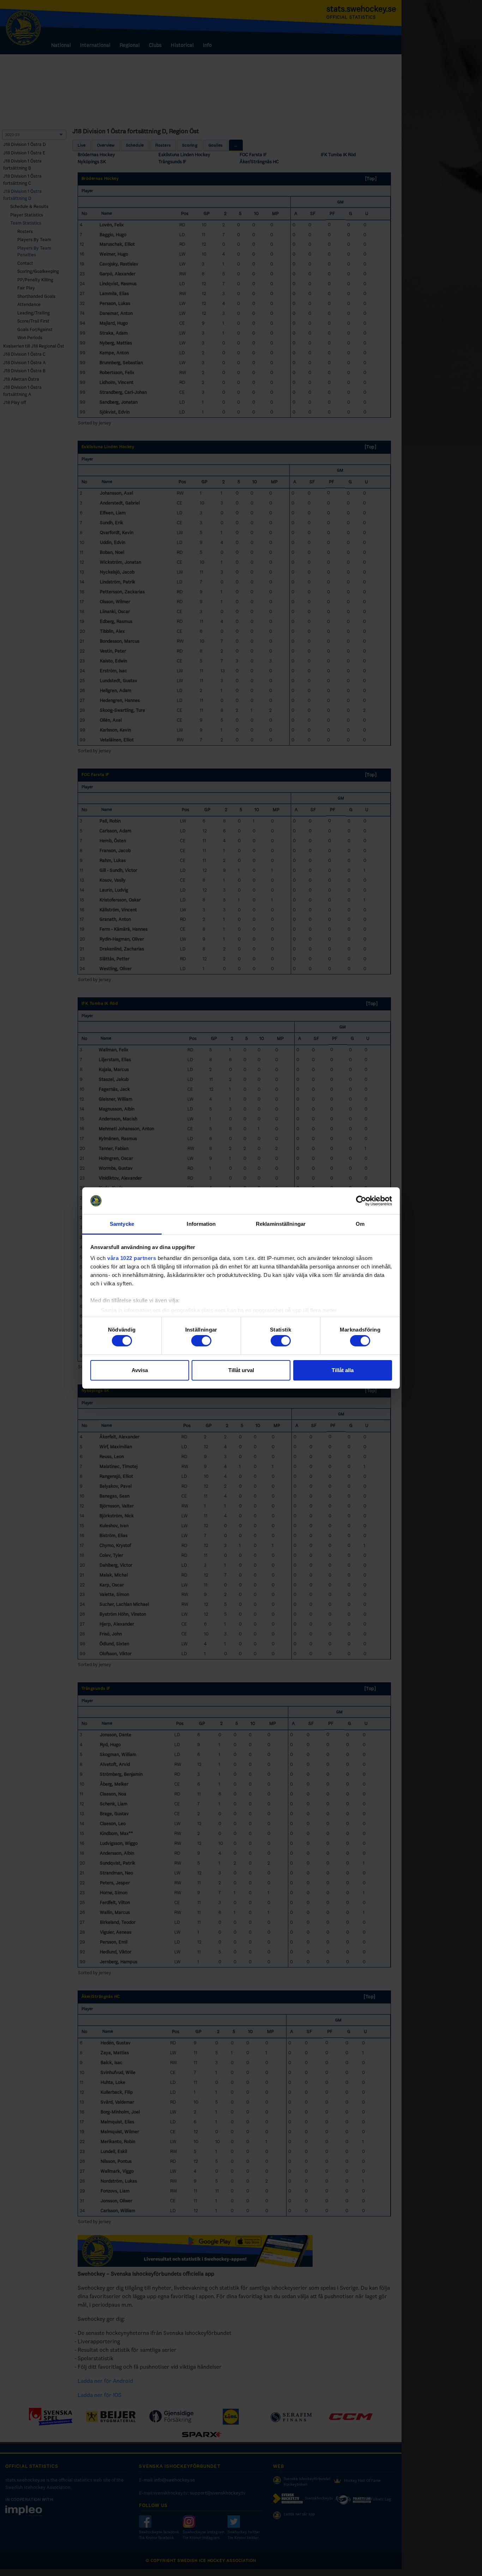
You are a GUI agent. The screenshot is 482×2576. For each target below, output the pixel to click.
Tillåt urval (241, 1370)
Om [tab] (360, 1224)
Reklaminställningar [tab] (281, 1224)
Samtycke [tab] (122, 1224)
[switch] (201, 1341)
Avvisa (140, 1370)
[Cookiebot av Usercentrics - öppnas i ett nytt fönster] (361, 1201)
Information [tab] (201, 1224)
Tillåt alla (343, 1370)
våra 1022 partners (132, 1258)
